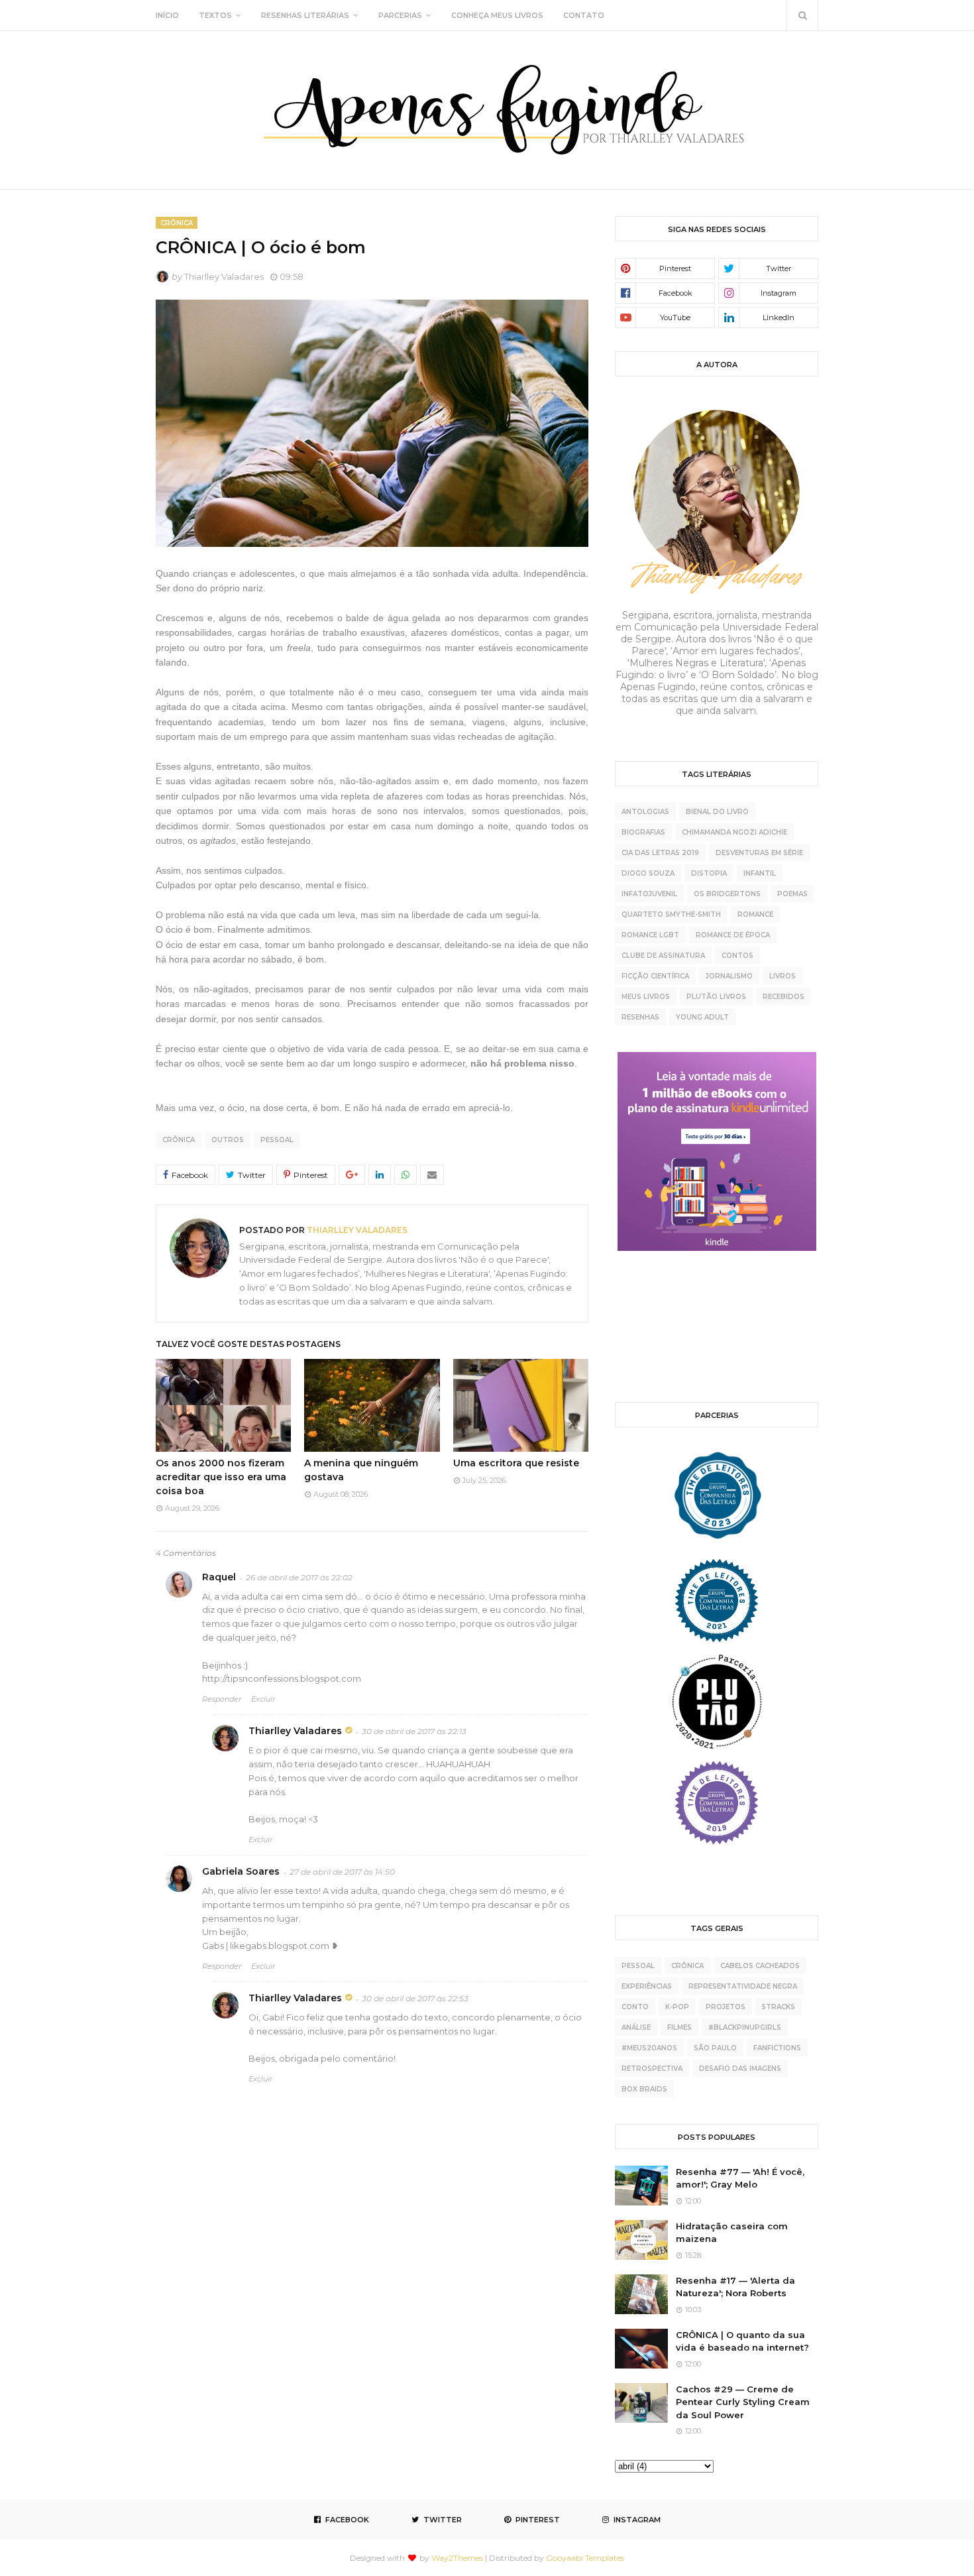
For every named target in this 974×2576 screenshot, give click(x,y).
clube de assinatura (663, 956)
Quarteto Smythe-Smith (671, 914)
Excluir (263, 1699)
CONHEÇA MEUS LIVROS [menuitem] (497, 15)
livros (783, 976)
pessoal (277, 1140)
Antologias (645, 812)
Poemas (792, 894)
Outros (228, 1140)
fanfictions (777, 2048)
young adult (702, 1017)
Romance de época (733, 935)
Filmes (679, 2027)
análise (636, 2027)
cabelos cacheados (760, 1966)
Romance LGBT (650, 935)
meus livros (646, 997)
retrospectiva (652, 2069)
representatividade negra (743, 1986)
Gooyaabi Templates (585, 2558)
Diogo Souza (648, 873)
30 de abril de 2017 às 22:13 (414, 1731)
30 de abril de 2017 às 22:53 (415, 1998)
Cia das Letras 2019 (660, 853)
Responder (222, 1699)
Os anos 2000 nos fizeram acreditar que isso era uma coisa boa (221, 1477)
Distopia (709, 873)
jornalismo (729, 976)
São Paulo (715, 2048)
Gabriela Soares (241, 1871)
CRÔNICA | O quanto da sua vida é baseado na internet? (742, 2341)
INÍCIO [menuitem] (167, 15)
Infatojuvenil (649, 894)
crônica (179, 1140)
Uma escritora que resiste (516, 1463)
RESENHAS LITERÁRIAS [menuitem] (305, 15)
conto (635, 2007)
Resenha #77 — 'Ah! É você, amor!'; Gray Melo (740, 2178)
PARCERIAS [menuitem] (400, 15)
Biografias (643, 832)
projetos (726, 2007)
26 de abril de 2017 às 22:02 (299, 1577)
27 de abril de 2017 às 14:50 (342, 1872)
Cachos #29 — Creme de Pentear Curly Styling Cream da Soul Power (743, 2402)
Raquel (219, 1577)
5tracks (779, 2007)
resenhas (640, 1017)
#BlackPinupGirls (745, 2027)
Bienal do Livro (717, 812)
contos (737, 956)
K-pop (677, 2007)
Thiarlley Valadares (224, 276)
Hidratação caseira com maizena (732, 2233)
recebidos (784, 997)
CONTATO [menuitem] (584, 15)
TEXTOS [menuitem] (215, 15)
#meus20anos (649, 2048)
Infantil (760, 873)
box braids (644, 2089)
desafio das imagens (740, 2069)
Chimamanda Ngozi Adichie (734, 832)
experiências (647, 1986)
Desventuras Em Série (759, 853)
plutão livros (716, 997)
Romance (755, 914)
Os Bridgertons (727, 894)
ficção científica (655, 976)
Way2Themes (457, 2558)
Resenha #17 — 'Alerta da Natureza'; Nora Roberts (735, 2287)
